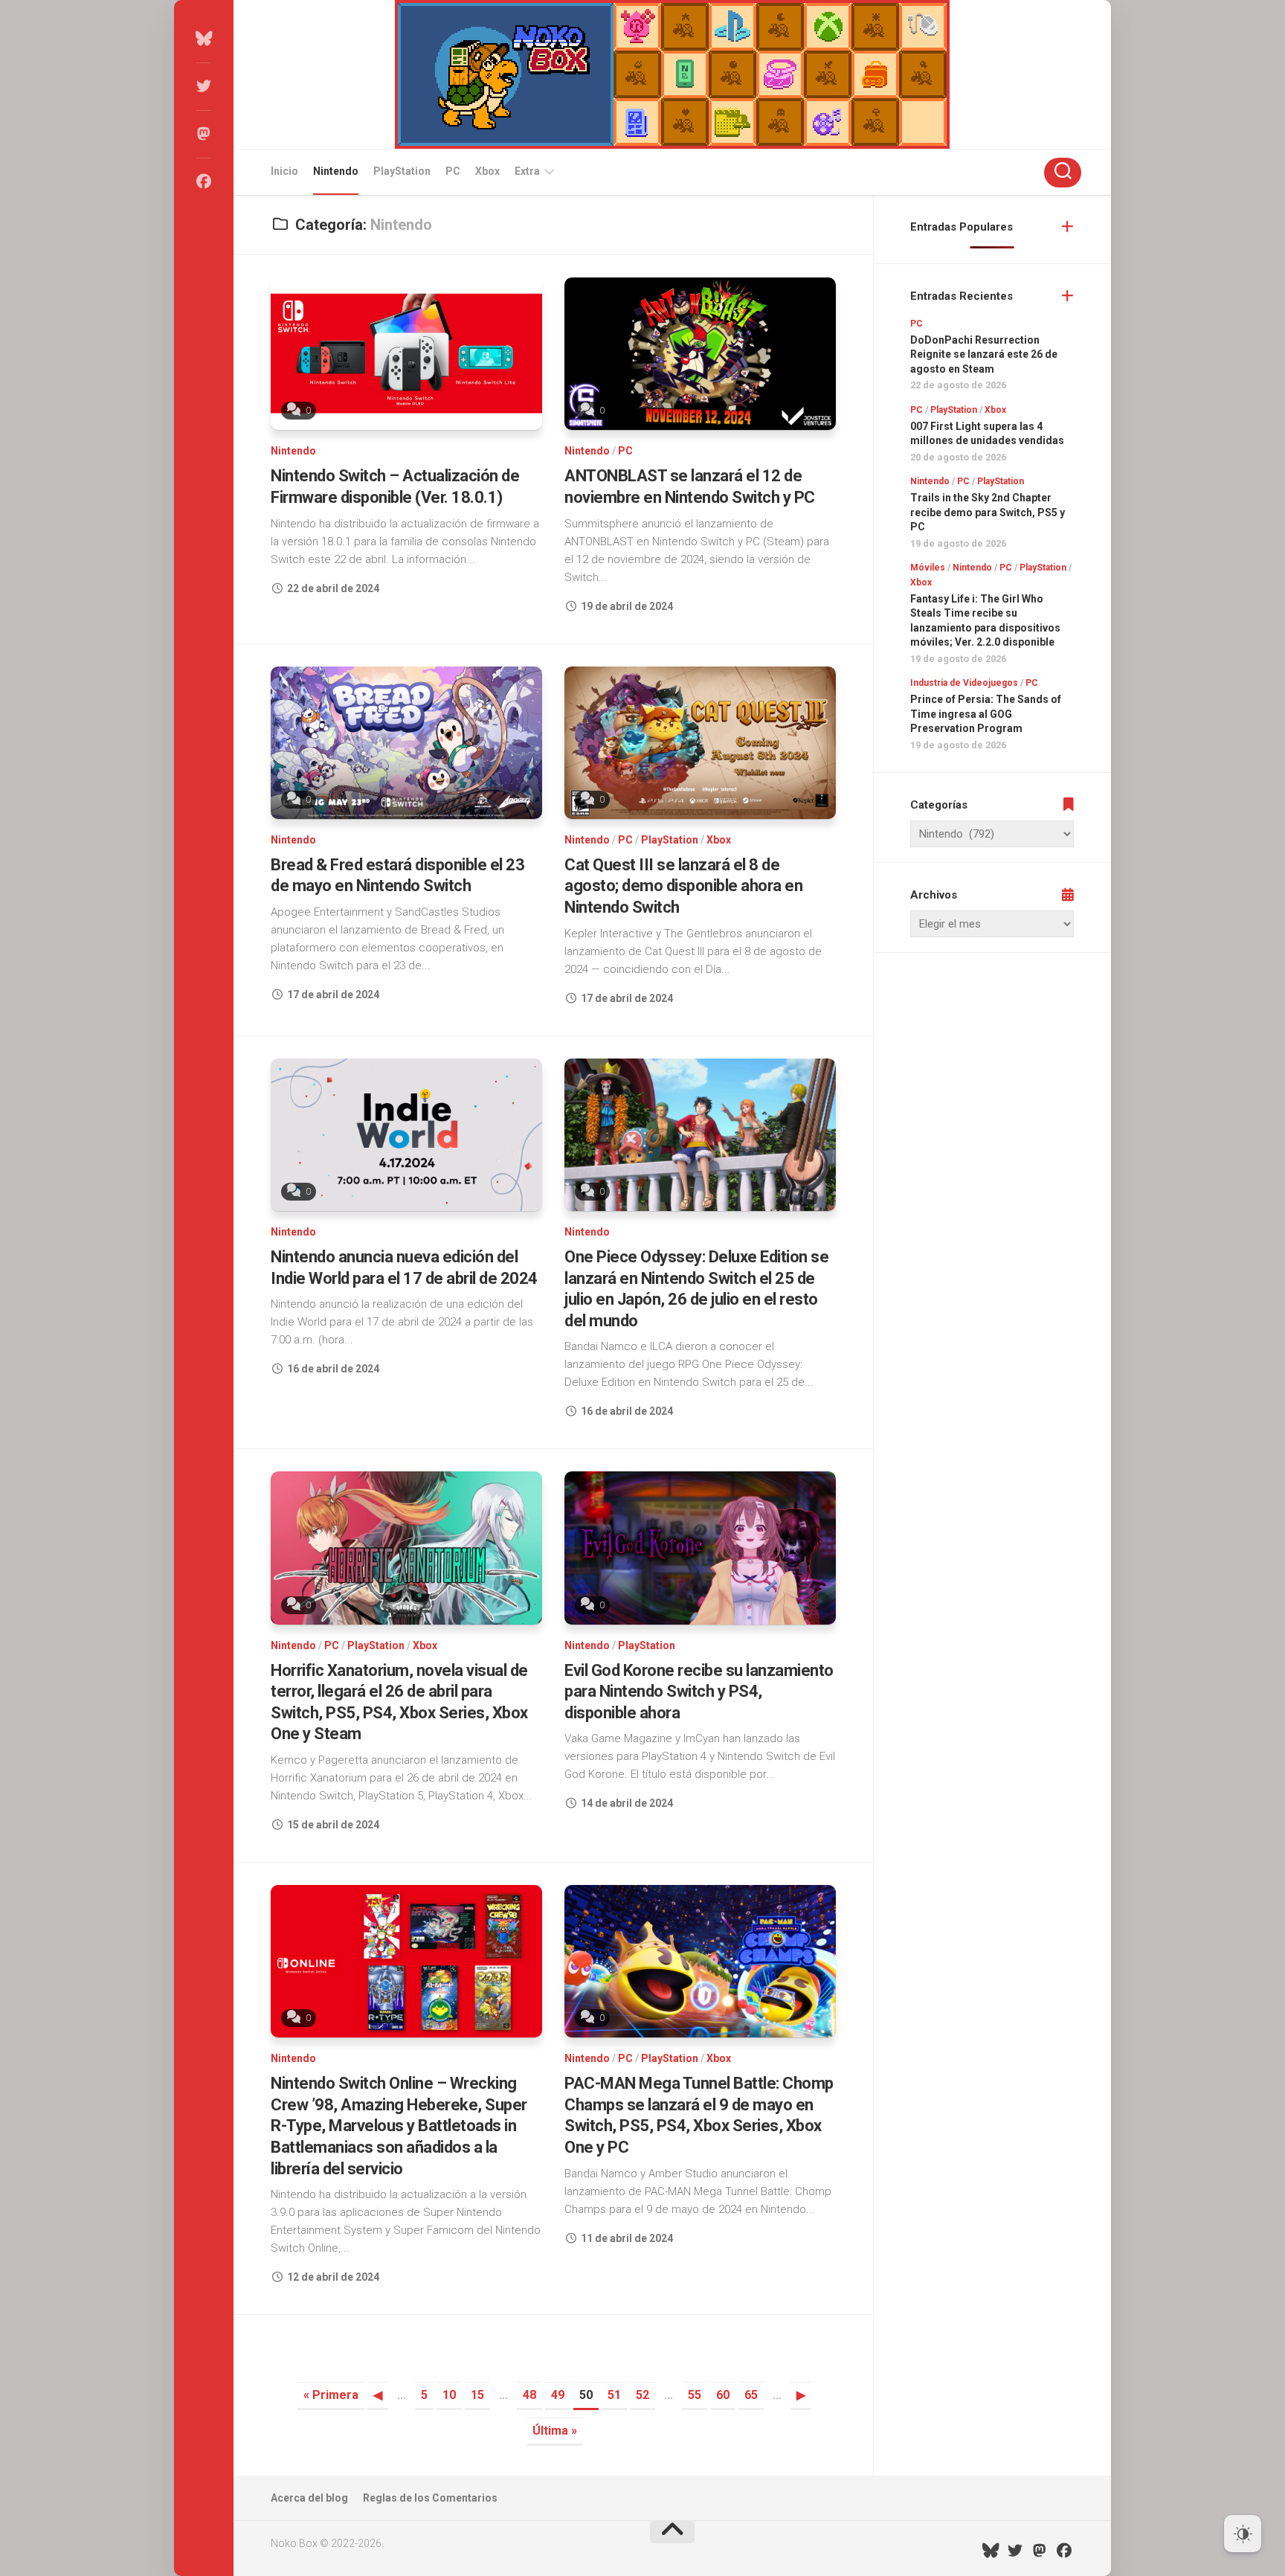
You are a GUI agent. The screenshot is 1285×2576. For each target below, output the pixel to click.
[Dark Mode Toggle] (1243, 2534)
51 (614, 2395)
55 (695, 2395)
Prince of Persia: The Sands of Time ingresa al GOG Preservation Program (986, 714)
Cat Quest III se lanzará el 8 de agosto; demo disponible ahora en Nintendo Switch (683, 886)
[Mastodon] (204, 134)
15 (477, 2395)
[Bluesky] (204, 39)
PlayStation (402, 171)
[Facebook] (204, 182)
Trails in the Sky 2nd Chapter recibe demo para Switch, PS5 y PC (988, 512)
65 (751, 2395)
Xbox (487, 171)
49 (558, 2395)
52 (642, 2395)
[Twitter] (204, 86)
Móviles (928, 568)
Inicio (284, 171)
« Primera (331, 2395)
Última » (555, 2431)
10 (449, 2395)
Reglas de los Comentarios (430, 2498)
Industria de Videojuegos (964, 683)
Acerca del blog (309, 2498)
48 (529, 2395)
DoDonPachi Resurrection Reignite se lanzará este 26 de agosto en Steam (984, 354)
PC (453, 171)
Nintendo (336, 171)
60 (723, 2395)
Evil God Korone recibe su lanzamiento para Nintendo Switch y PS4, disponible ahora (699, 1692)
